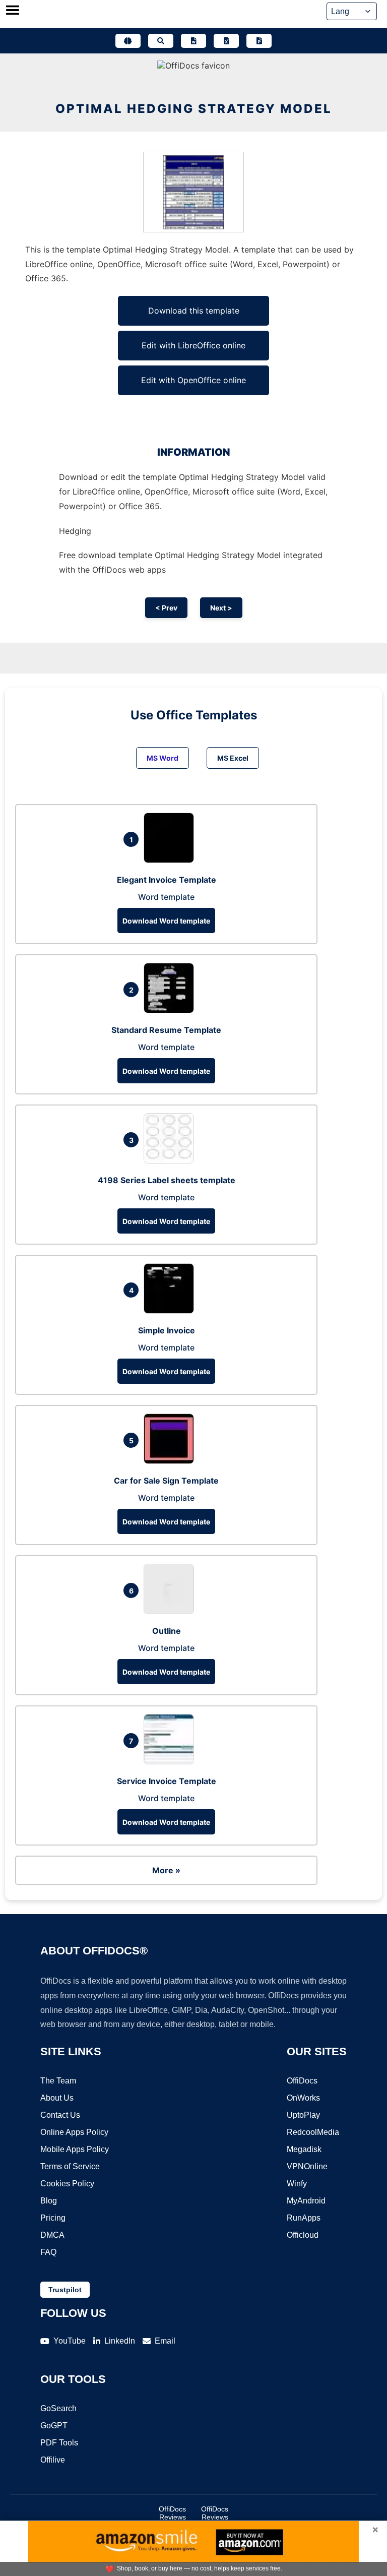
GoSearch (58, 2408)
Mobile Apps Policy (75, 2149)
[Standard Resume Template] (171, 1010)
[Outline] (171, 1611)
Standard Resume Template (166, 1030)
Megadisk (304, 2149)
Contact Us (60, 2115)
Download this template (194, 311)
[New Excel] (226, 41)
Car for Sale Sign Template (166, 1481)
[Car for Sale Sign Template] (171, 1461)
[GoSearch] (161, 41)
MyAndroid (306, 2201)
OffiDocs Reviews (172, 2513)
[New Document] (193, 41)
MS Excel (233, 758)
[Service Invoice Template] (171, 1761)
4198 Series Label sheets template (167, 1180)
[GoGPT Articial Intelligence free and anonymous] (128, 41)
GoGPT (54, 2426)
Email (165, 2341)
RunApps (304, 2218)
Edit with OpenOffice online (193, 380)
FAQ (48, 2252)
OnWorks (303, 2098)
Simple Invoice (167, 1330)
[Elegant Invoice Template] (171, 860)
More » (166, 1870)
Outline (167, 1631)
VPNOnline (307, 2166)
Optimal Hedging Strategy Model (194, 109)
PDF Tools (59, 2443)
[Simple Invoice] (171, 1311)
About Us (57, 2098)
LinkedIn (120, 2341)
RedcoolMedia (313, 2132)
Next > (221, 608)
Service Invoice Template (167, 1781)
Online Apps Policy (74, 2132)
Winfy (297, 2184)
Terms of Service (70, 2166)
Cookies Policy (67, 2184)
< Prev (166, 608)
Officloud (303, 2235)
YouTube (70, 2341)
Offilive (53, 2460)
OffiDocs (302, 2081)
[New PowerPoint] (259, 41)
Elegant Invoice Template (167, 880)
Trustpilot (65, 2290)
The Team (58, 2081)
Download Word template (166, 921)
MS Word (163, 758)
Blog (49, 2201)
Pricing (53, 2218)
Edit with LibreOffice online (193, 345)
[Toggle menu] (13, 11)
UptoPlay (303, 2115)
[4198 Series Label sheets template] (171, 1160)
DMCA (52, 2235)
